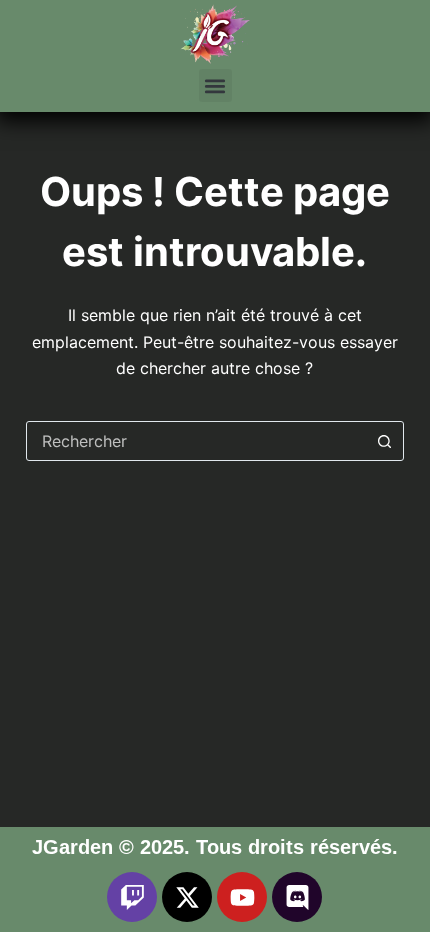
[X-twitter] (187, 897)
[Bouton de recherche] (384, 441)
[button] (215, 85)
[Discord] (297, 897)
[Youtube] (242, 897)
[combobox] (196, 441)
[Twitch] (132, 897)
